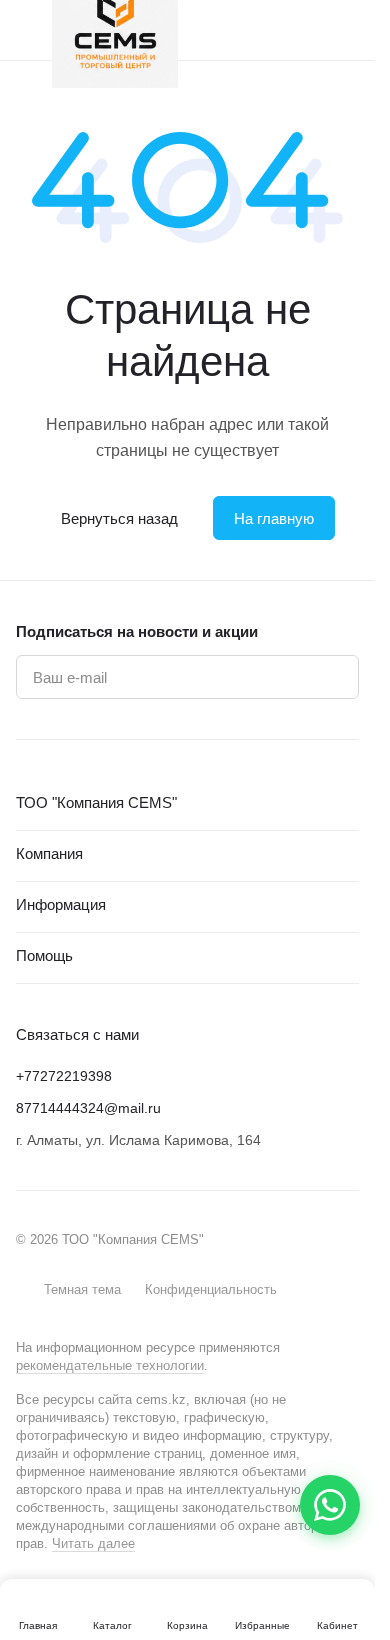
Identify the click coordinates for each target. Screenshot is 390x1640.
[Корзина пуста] (349, 30)
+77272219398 (64, 1076)
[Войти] (309, 30)
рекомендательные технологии (110, 1365)
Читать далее (93, 1543)
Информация (61, 904)
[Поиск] (269, 30)
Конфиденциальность (211, 1289)
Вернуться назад (119, 518)
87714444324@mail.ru (88, 1108)
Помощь (44, 955)
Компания (49, 853)
